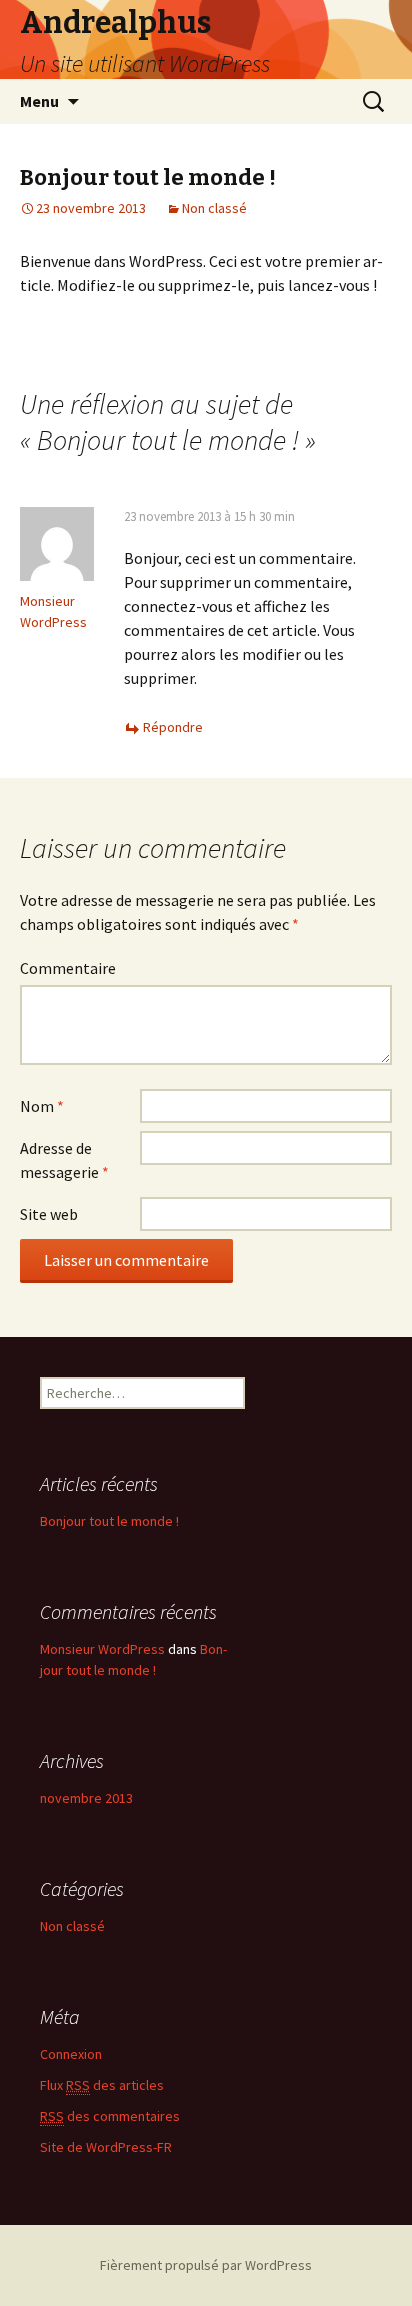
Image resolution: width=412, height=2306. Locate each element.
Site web (49, 1214)
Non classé (214, 208)
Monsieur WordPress (102, 1649)
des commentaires (110, 2116)
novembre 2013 (86, 1798)
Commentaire (68, 968)
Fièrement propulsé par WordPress (206, 2265)
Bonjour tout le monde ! (109, 1521)
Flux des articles (102, 2085)
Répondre (173, 727)
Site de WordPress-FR (106, 2147)
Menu (39, 101)
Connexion (71, 2054)
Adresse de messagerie (64, 1160)
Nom (42, 1106)
